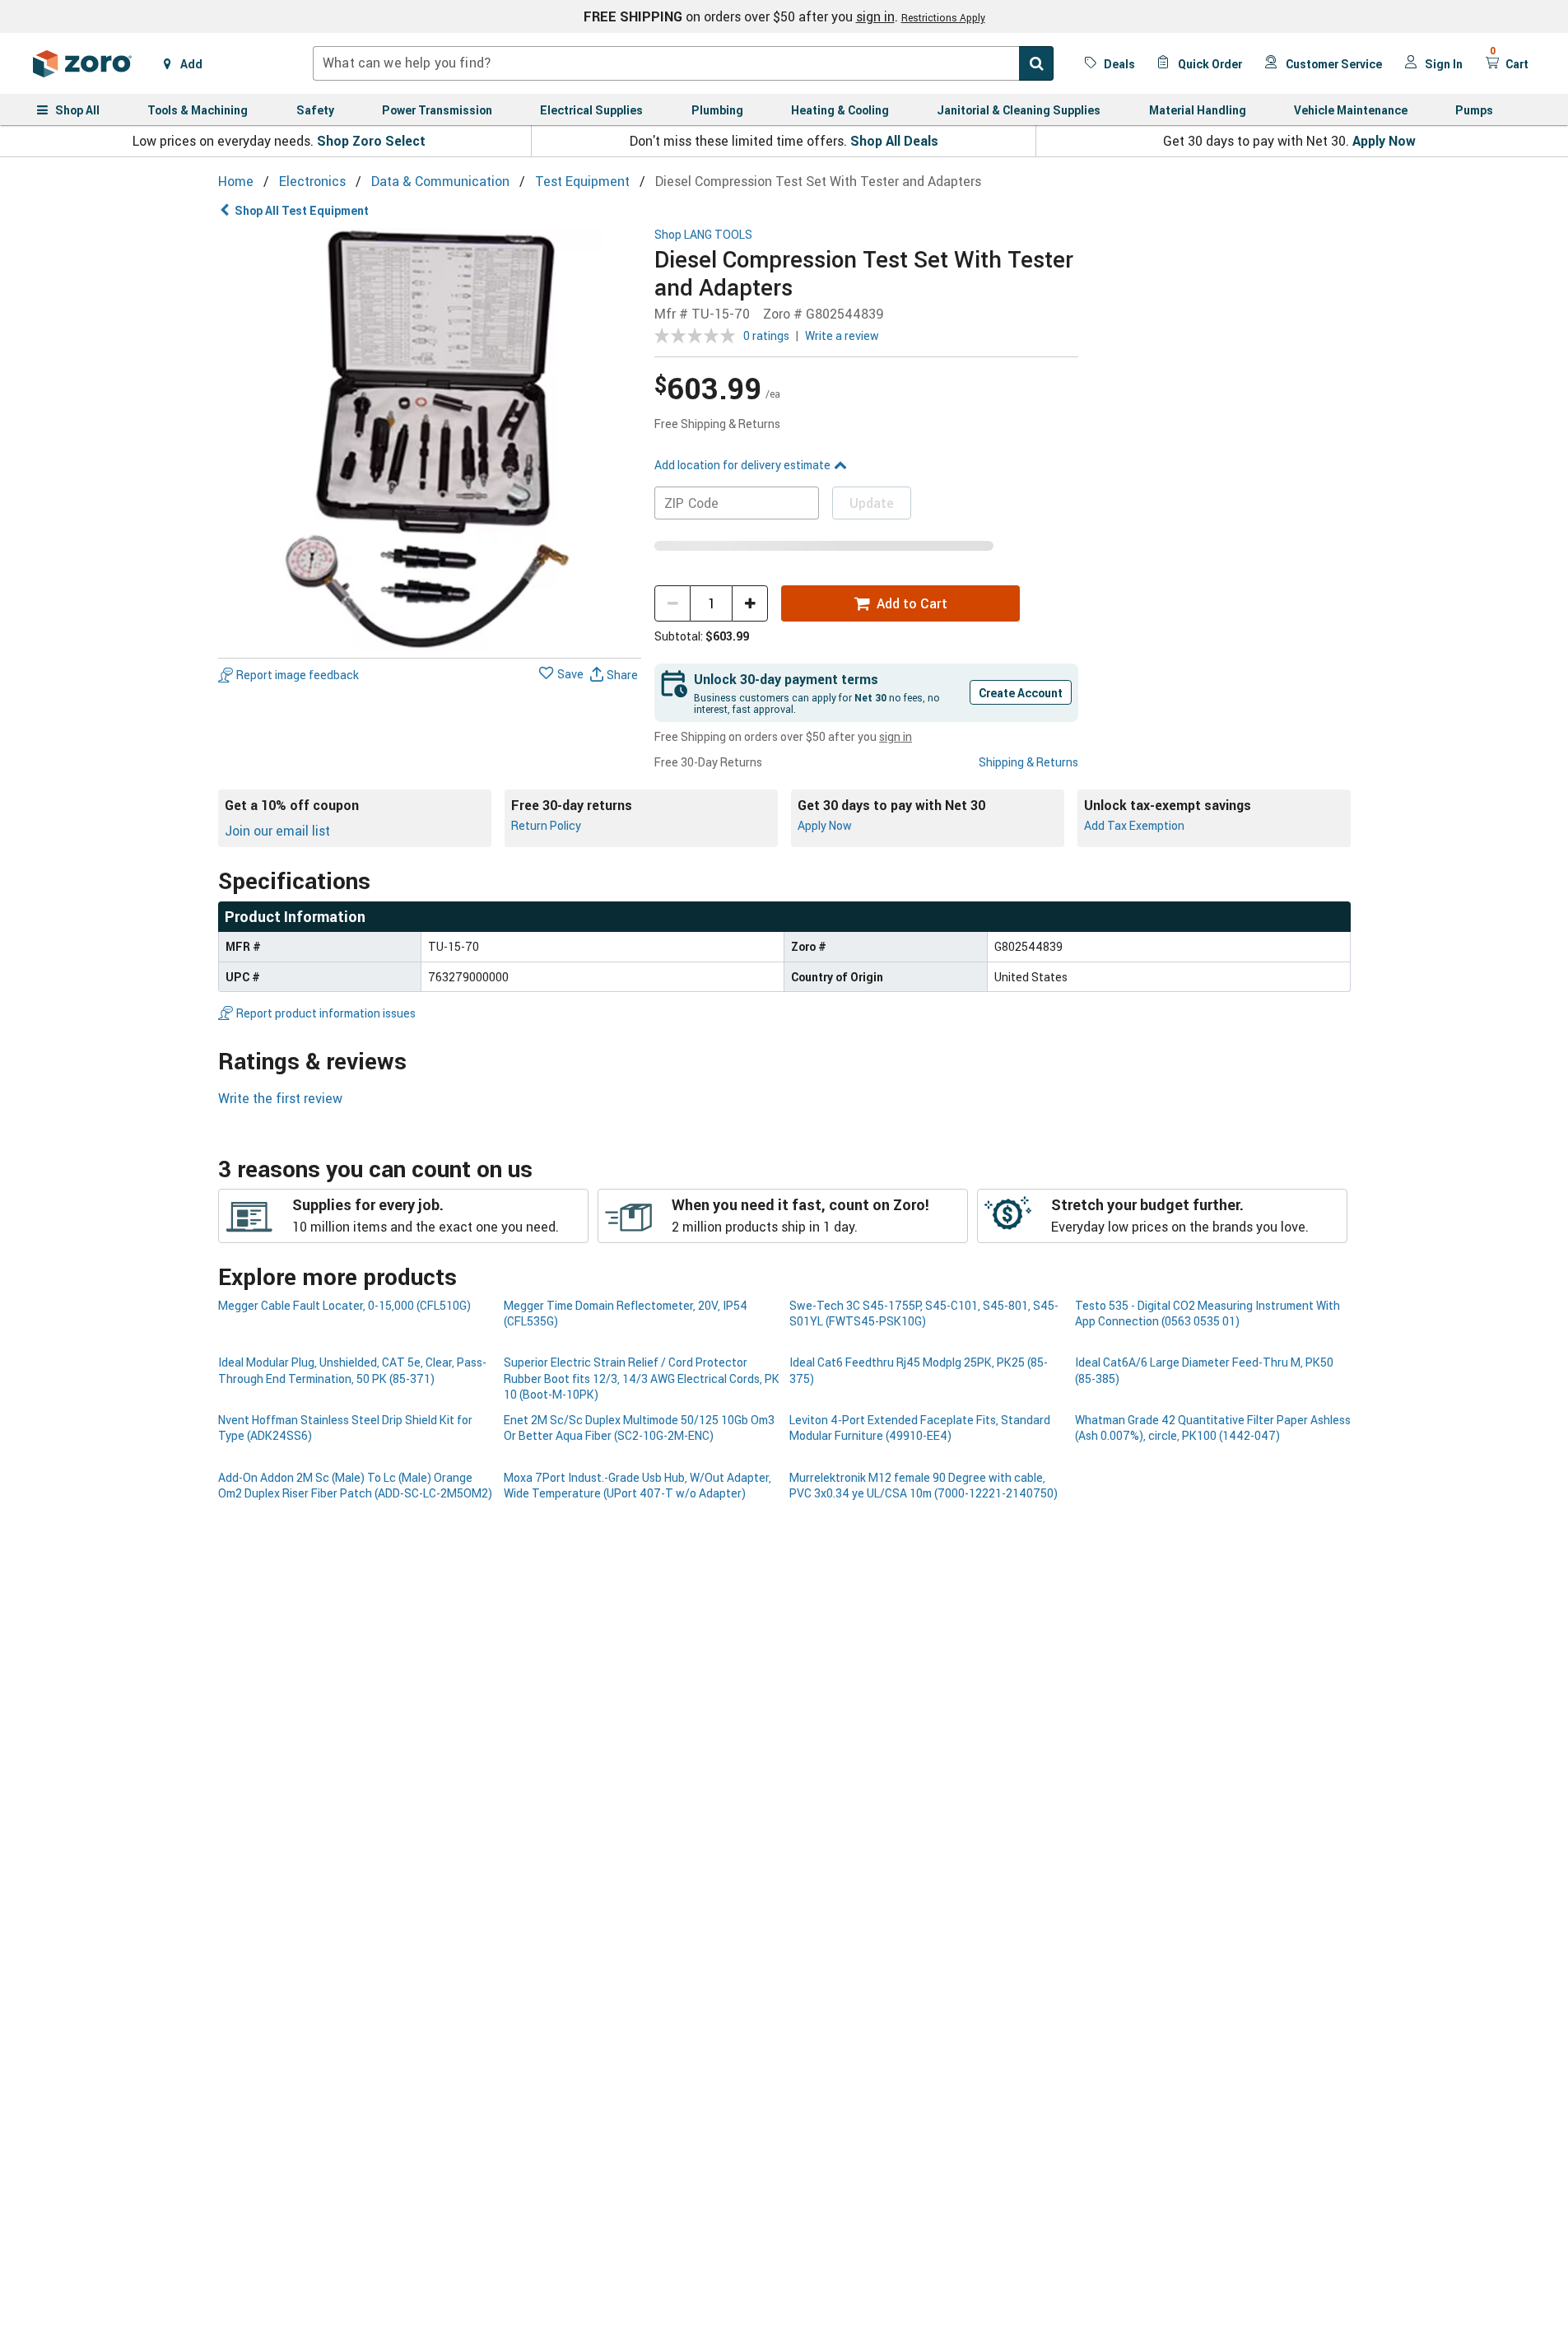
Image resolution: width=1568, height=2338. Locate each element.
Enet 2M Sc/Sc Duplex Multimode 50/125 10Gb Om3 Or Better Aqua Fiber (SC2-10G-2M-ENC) (639, 1427)
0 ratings (766, 335)
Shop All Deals (894, 141)
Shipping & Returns (1028, 762)
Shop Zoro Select (371, 141)
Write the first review (280, 1098)
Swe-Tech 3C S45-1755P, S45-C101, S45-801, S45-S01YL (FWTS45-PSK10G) (924, 1313)
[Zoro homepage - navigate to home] (82, 63)
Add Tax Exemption (1134, 825)
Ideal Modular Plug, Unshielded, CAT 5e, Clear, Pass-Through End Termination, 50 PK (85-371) (352, 1370)
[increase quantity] (750, 603)
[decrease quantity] (672, 603)
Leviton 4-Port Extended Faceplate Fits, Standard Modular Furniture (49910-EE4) (920, 1427)
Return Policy (546, 825)
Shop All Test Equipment (302, 210)
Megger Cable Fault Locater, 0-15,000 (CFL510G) (344, 1305)
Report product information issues (326, 1013)
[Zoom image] (430, 440)
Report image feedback (298, 675)
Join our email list (277, 831)
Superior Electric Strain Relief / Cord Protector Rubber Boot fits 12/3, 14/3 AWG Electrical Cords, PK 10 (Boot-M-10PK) (642, 1378)
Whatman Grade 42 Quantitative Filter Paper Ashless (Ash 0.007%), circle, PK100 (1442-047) (1213, 1427)
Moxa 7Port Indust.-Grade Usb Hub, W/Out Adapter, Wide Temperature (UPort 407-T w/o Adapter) (637, 1485)
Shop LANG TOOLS (703, 235)
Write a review (842, 335)
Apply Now (1384, 141)
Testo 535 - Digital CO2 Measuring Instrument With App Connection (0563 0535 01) (1207, 1313)
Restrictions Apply (943, 17)
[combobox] (683, 63)
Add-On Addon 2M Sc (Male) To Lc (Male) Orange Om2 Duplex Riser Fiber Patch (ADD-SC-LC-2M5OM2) (355, 1485)
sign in (875, 16)
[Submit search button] (1036, 63)
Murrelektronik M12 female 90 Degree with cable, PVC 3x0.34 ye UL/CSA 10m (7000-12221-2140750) (924, 1485)
